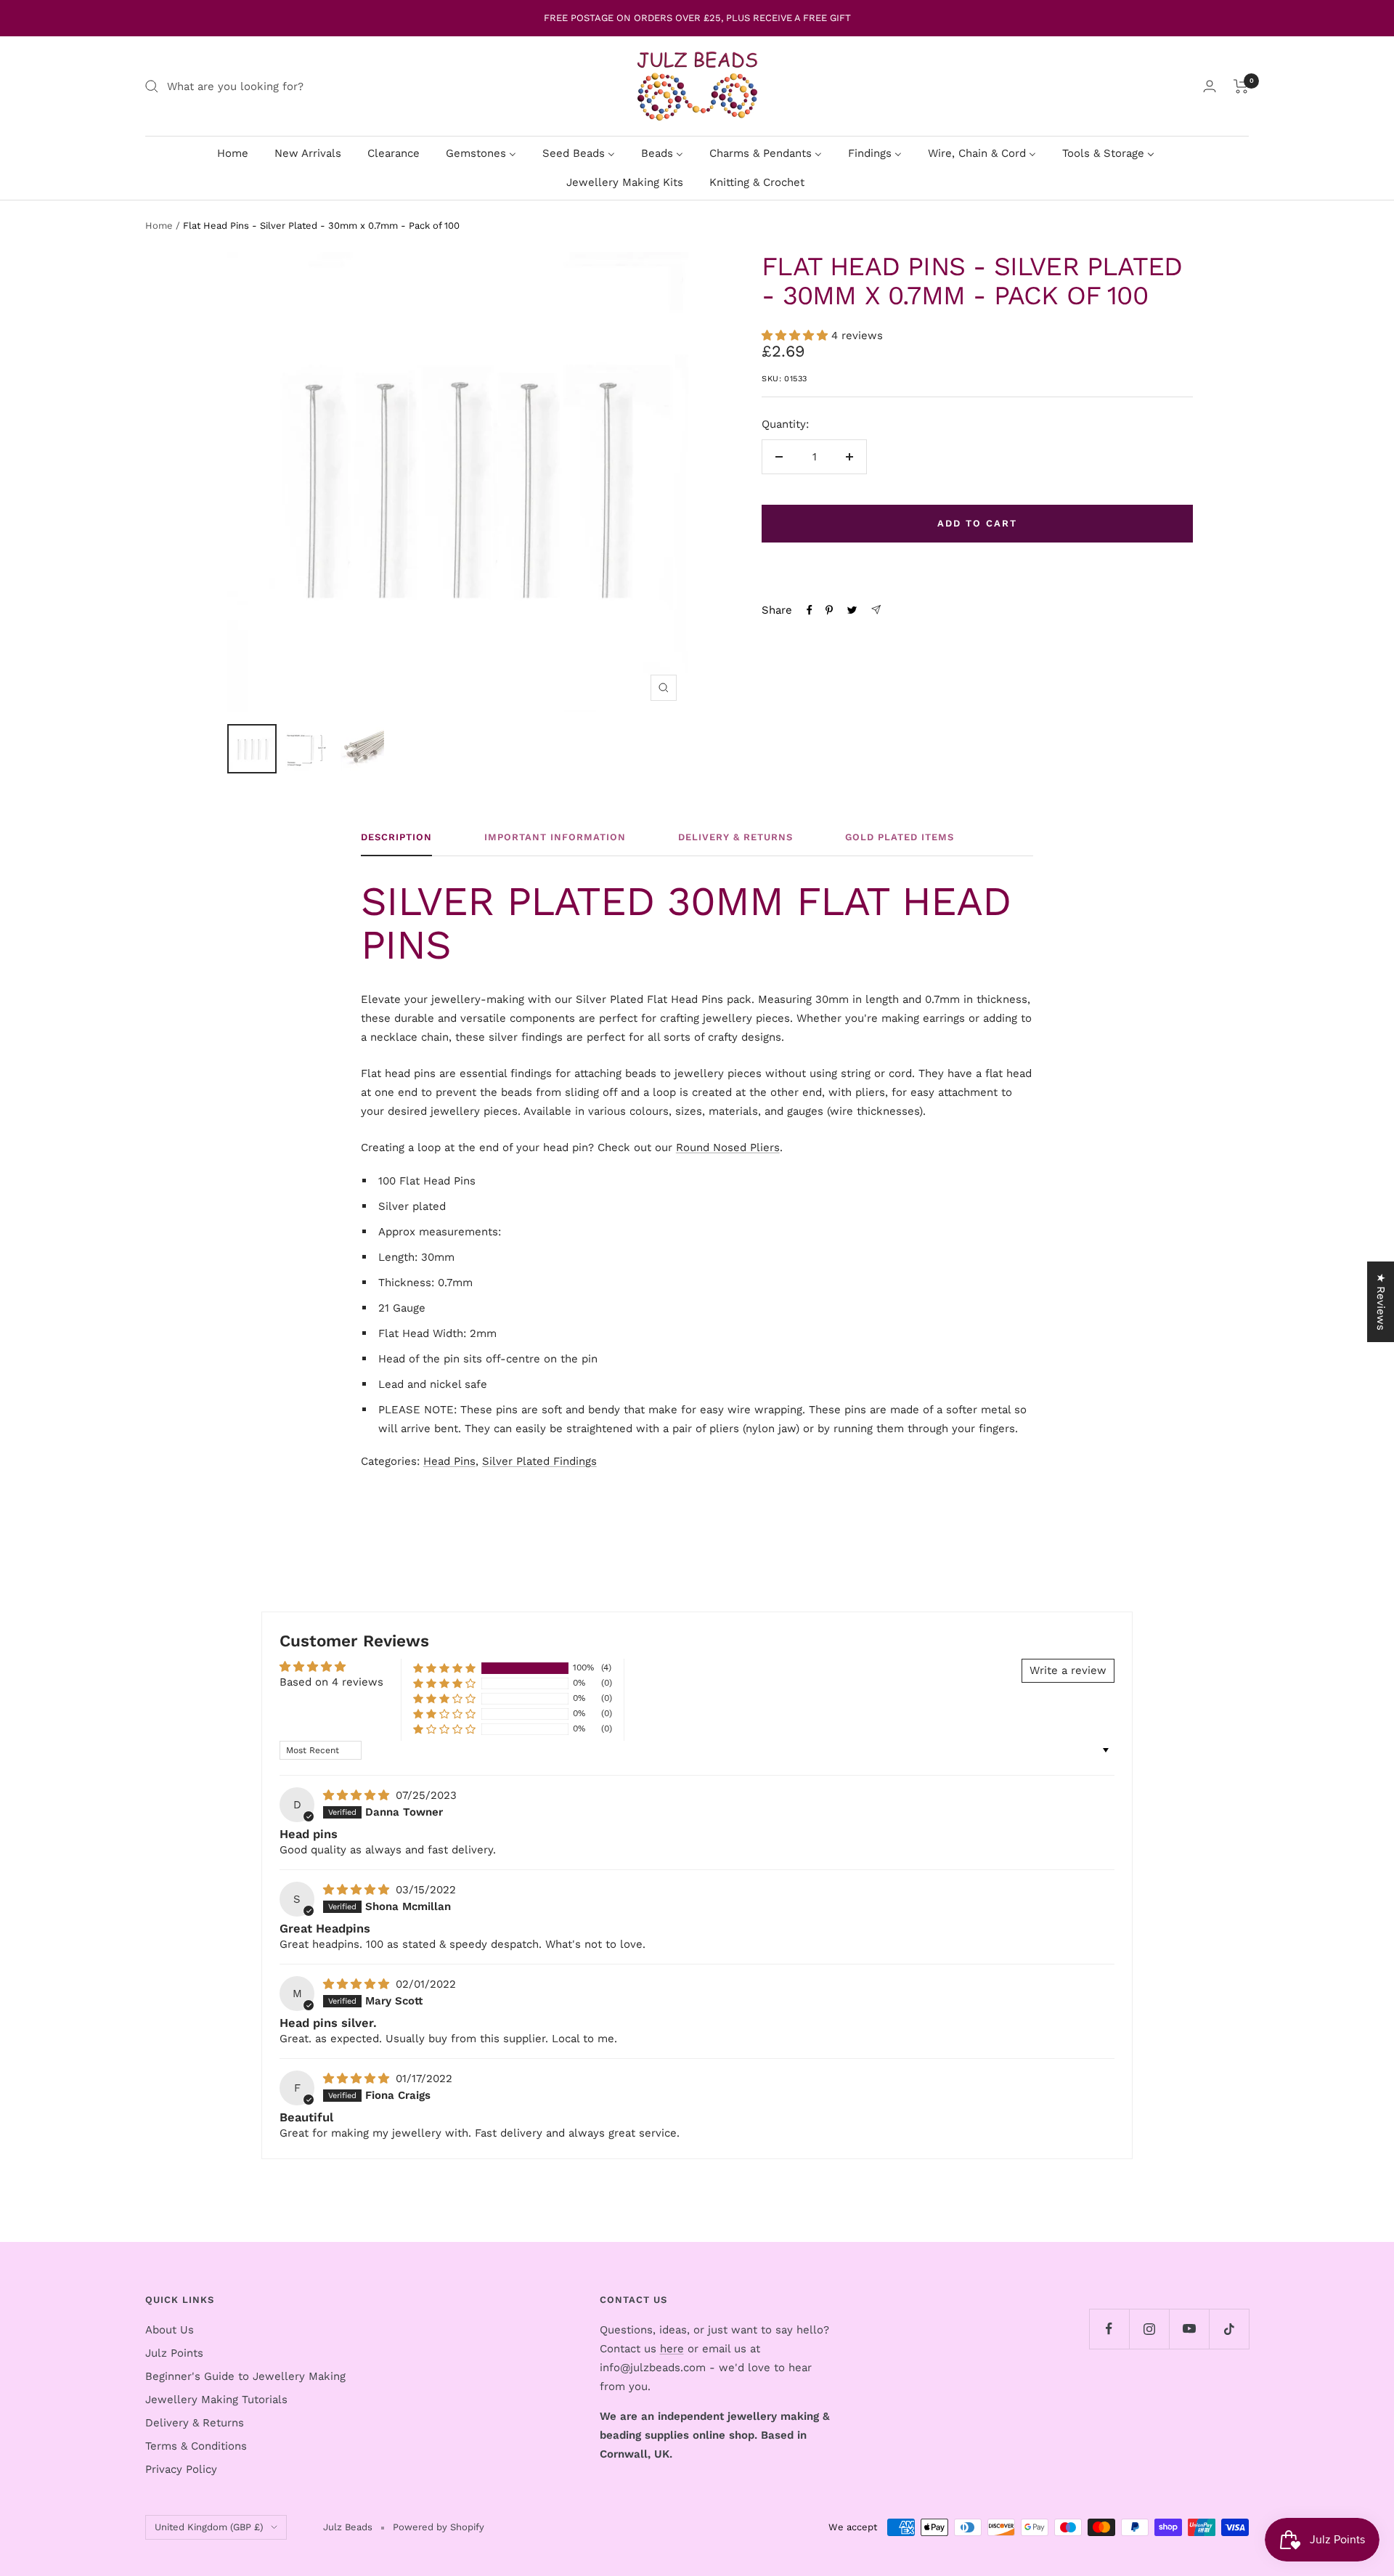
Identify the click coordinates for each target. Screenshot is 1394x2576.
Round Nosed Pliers (728, 1147)
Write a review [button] (1068, 1670)
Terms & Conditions (196, 2446)
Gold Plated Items (900, 837)
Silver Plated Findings (539, 1461)
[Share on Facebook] (810, 610)
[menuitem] (233, 153)
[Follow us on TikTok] (1229, 2329)
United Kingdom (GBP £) (209, 2527)
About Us (170, 2330)
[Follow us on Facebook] (1109, 2329)
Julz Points (174, 2353)
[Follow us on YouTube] (1189, 2329)
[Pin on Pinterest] (829, 610)
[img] (358, 1795)
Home (159, 225)
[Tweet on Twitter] (852, 610)
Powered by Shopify (439, 2527)
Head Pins (449, 1461)
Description (396, 837)
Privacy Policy (181, 2469)
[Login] (1210, 86)
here (672, 2349)
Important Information (555, 837)
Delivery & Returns (735, 837)
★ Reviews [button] (1381, 1302)
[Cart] (1241, 86)
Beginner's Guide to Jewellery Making (245, 2376)
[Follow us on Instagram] (1149, 2329)
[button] (796, 336)
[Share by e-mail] (876, 610)
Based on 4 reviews (331, 1682)
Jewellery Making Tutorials (216, 2400)
